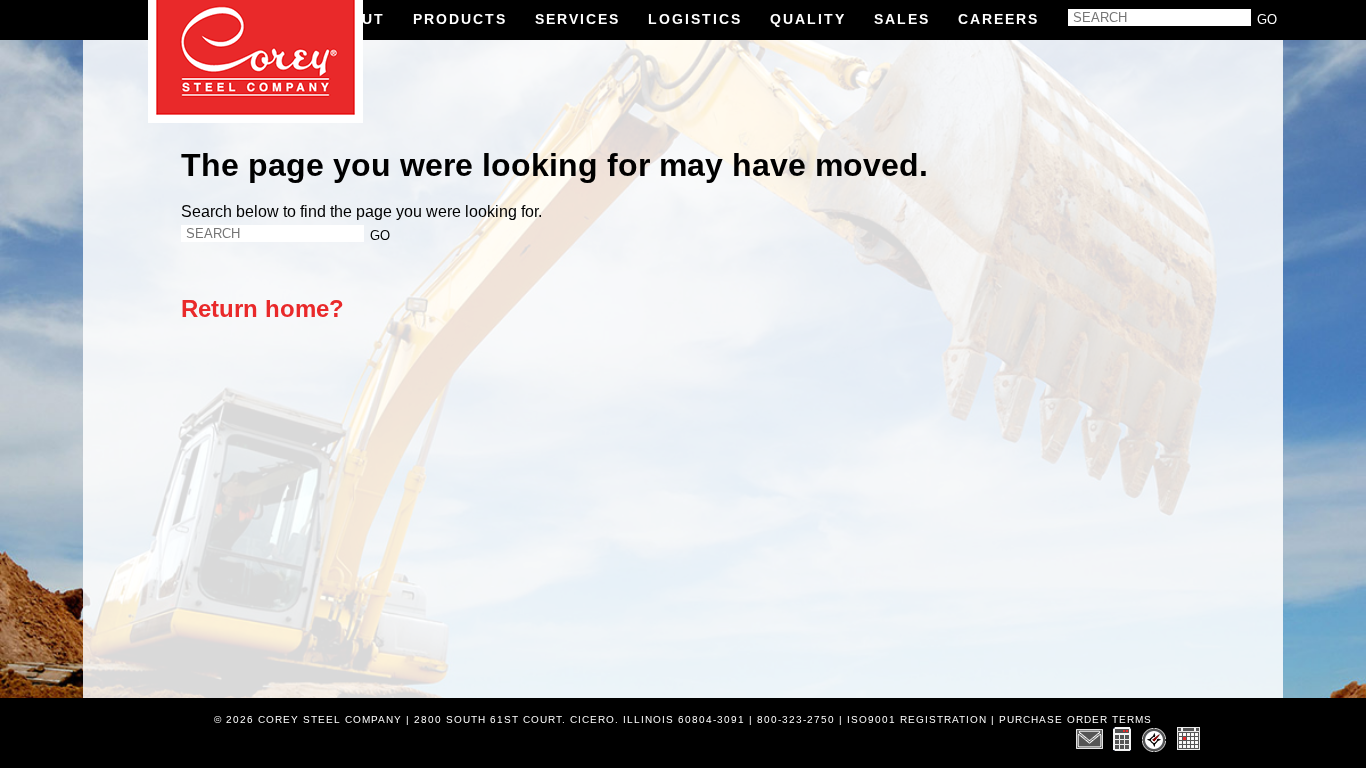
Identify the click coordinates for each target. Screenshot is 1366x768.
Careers (998, 19)
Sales (902, 19)
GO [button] (1267, 19)
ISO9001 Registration (917, 719)
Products (460, 19)
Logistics (695, 19)
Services (577, 19)
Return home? (262, 308)
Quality (808, 19)
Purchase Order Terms (1075, 719)
